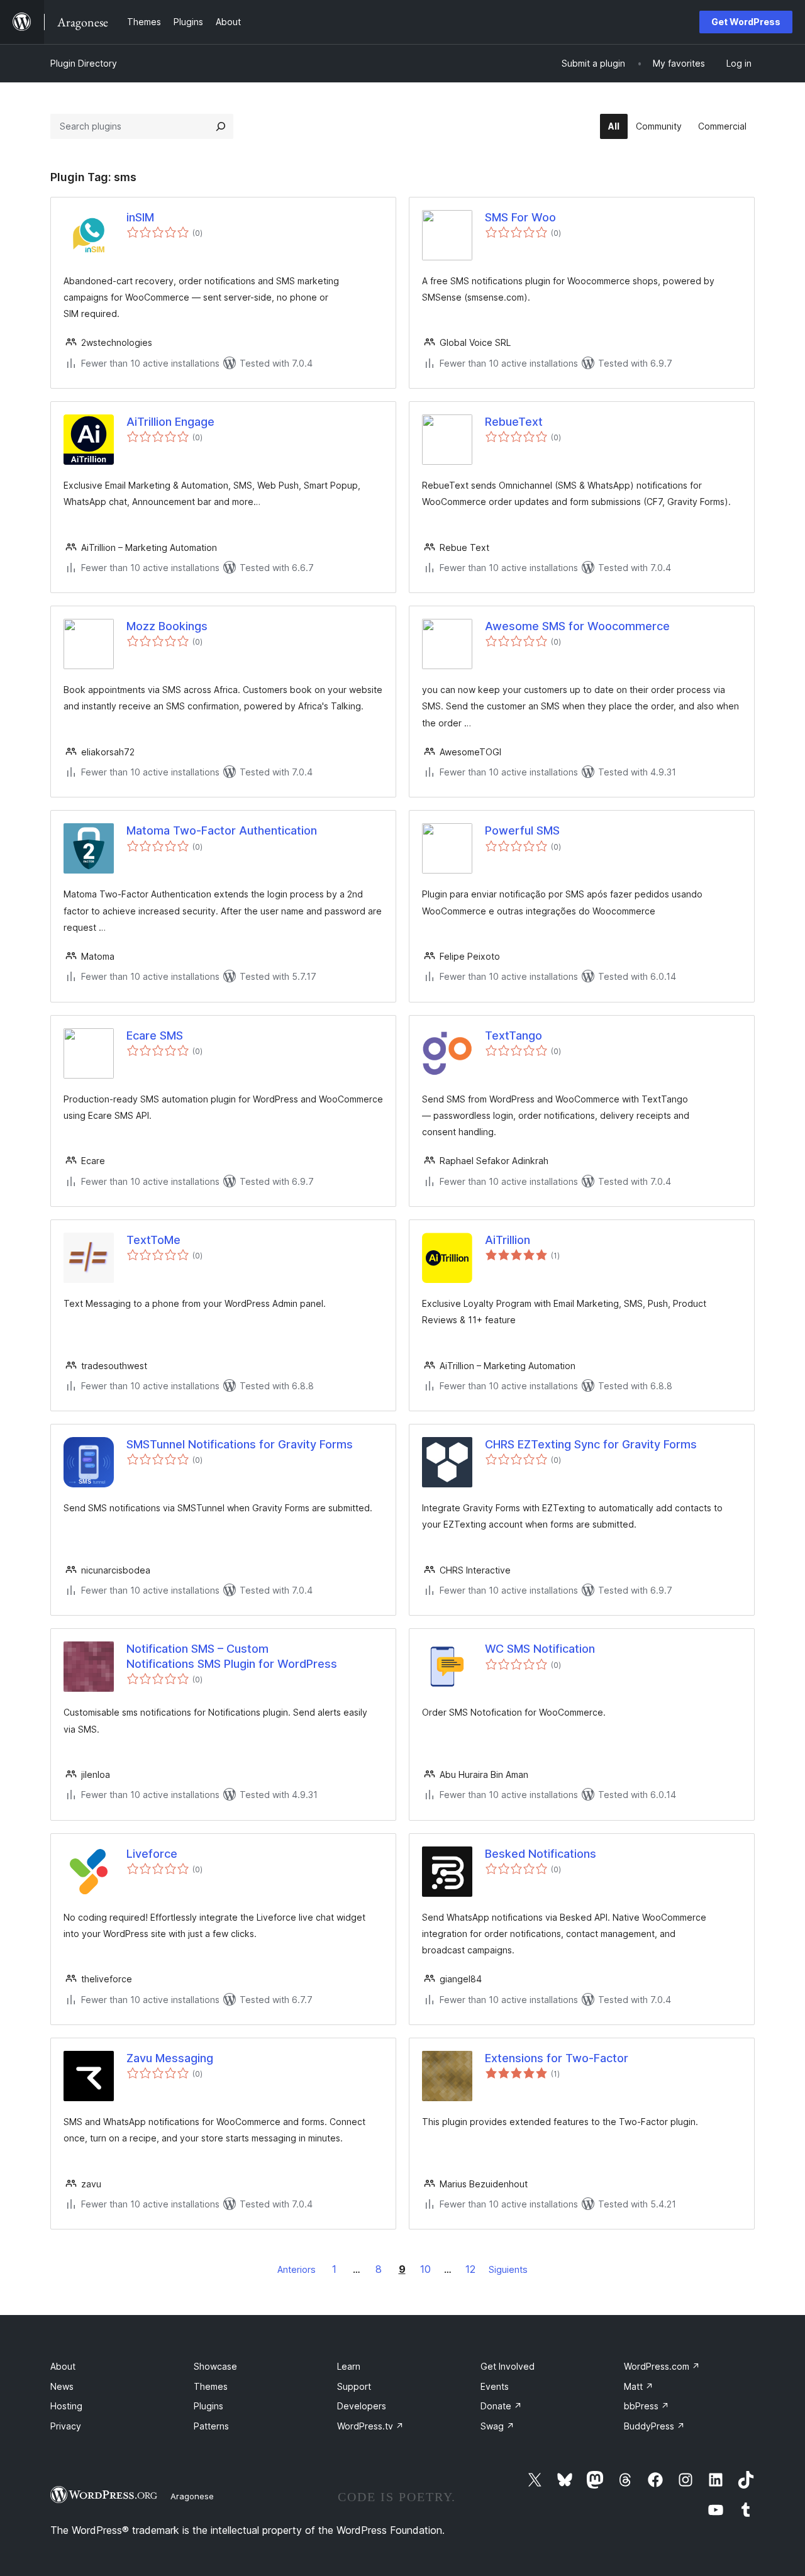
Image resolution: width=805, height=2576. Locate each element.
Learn (349, 2366)
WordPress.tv (370, 2426)
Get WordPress (746, 22)
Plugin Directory (84, 63)
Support (354, 2386)
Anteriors (297, 2269)
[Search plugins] (221, 126)
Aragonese (192, 2496)
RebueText (514, 422)
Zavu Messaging (170, 2058)
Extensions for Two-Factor (557, 2058)
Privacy (66, 2426)
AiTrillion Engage (170, 422)
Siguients (508, 2269)
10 (425, 2269)
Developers (362, 2406)
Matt (639, 2386)
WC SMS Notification (540, 1649)
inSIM (140, 217)
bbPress (647, 2406)
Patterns (211, 2426)
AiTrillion (508, 1240)
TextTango (514, 1035)
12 (470, 2269)
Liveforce (152, 1854)
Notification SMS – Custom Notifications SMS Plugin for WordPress (232, 1656)
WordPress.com (662, 2366)
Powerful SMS (522, 830)
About (63, 2366)
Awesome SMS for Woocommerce (577, 626)
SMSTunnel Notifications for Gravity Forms (240, 1444)
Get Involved (508, 2366)
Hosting (66, 2406)
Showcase (215, 2366)
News (62, 2386)
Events (495, 2386)
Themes (211, 2386)
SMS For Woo (520, 217)
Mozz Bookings (167, 626)
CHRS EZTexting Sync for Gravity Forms (591, 1444)
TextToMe (153, 1240)
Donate (501, 2406)
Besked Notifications (541, 1854)
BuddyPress (654, 2426)
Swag (497, 2426)
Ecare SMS (155, 1035)
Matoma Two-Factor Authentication (222, 830)
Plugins (208, 2406)
